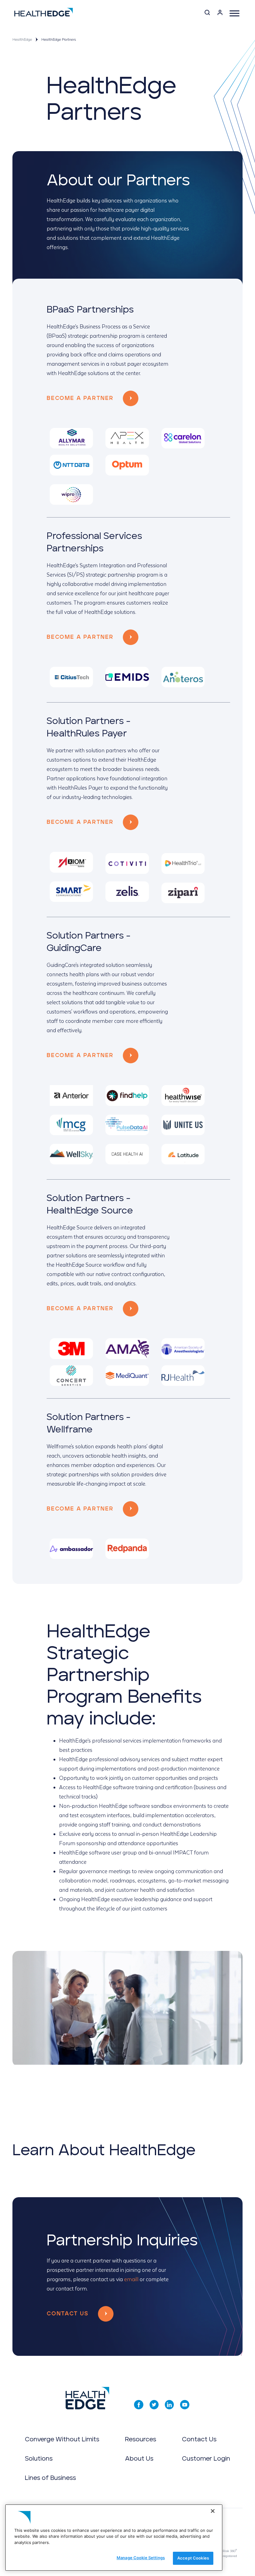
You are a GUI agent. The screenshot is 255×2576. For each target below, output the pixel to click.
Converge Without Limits (62, 2439)
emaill (131, 2279)
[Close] (213, 2511)
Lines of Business (50, 2478)
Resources (141, 2439)
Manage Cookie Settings (141, 2558)
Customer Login (206, 2459)
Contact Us (68, 2314)
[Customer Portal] (220, 14)
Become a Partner (80, 398)
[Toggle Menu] (234, 13)
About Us (139, 2459)
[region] (114, 2538)
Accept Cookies (193, 2558)
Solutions (39, 2459)
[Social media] (139, 2405)
